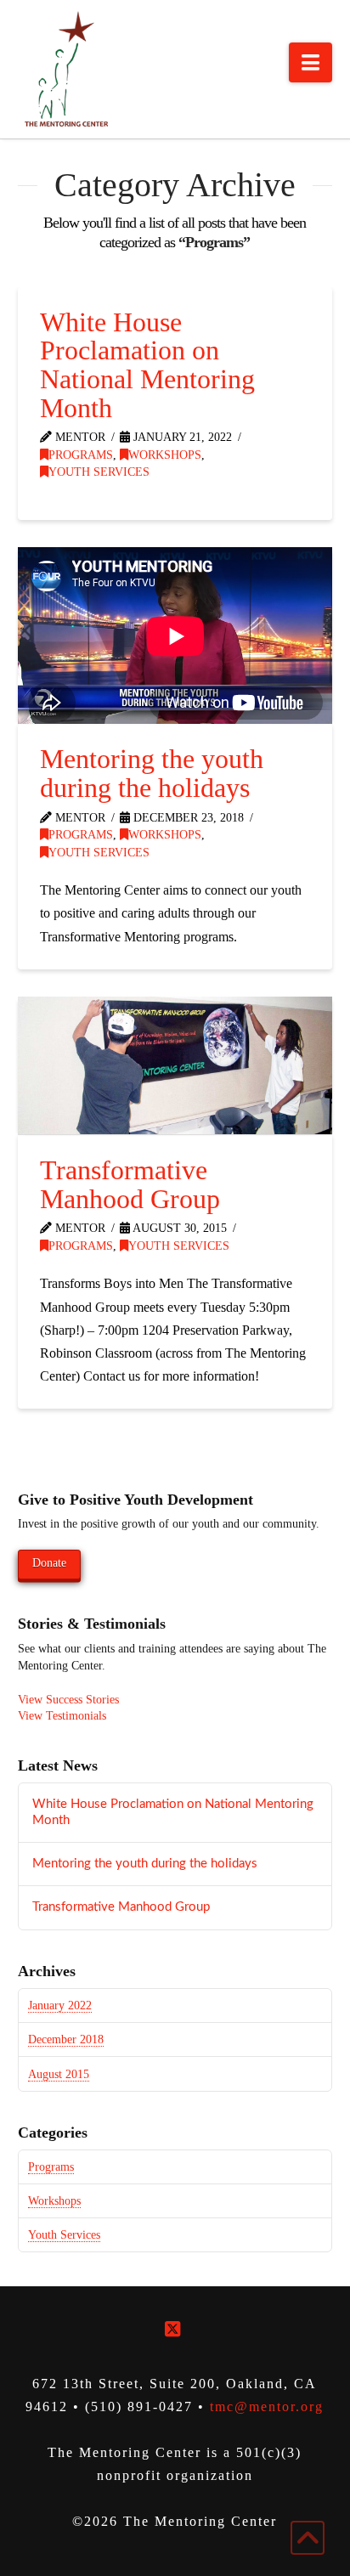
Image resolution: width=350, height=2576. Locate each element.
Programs (81, 455)
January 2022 (60, 2005)
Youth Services (99, 472)
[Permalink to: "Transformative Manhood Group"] (175, 1065)
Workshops (165, 455)
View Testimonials (62, 1716)
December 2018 (66, 2039)
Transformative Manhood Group (130, 1184)
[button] (310, 62)
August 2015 (59, 2074)
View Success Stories (68, 1700)
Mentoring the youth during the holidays (152, 773)
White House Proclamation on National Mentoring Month (147, 365)
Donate (49, 1563)
